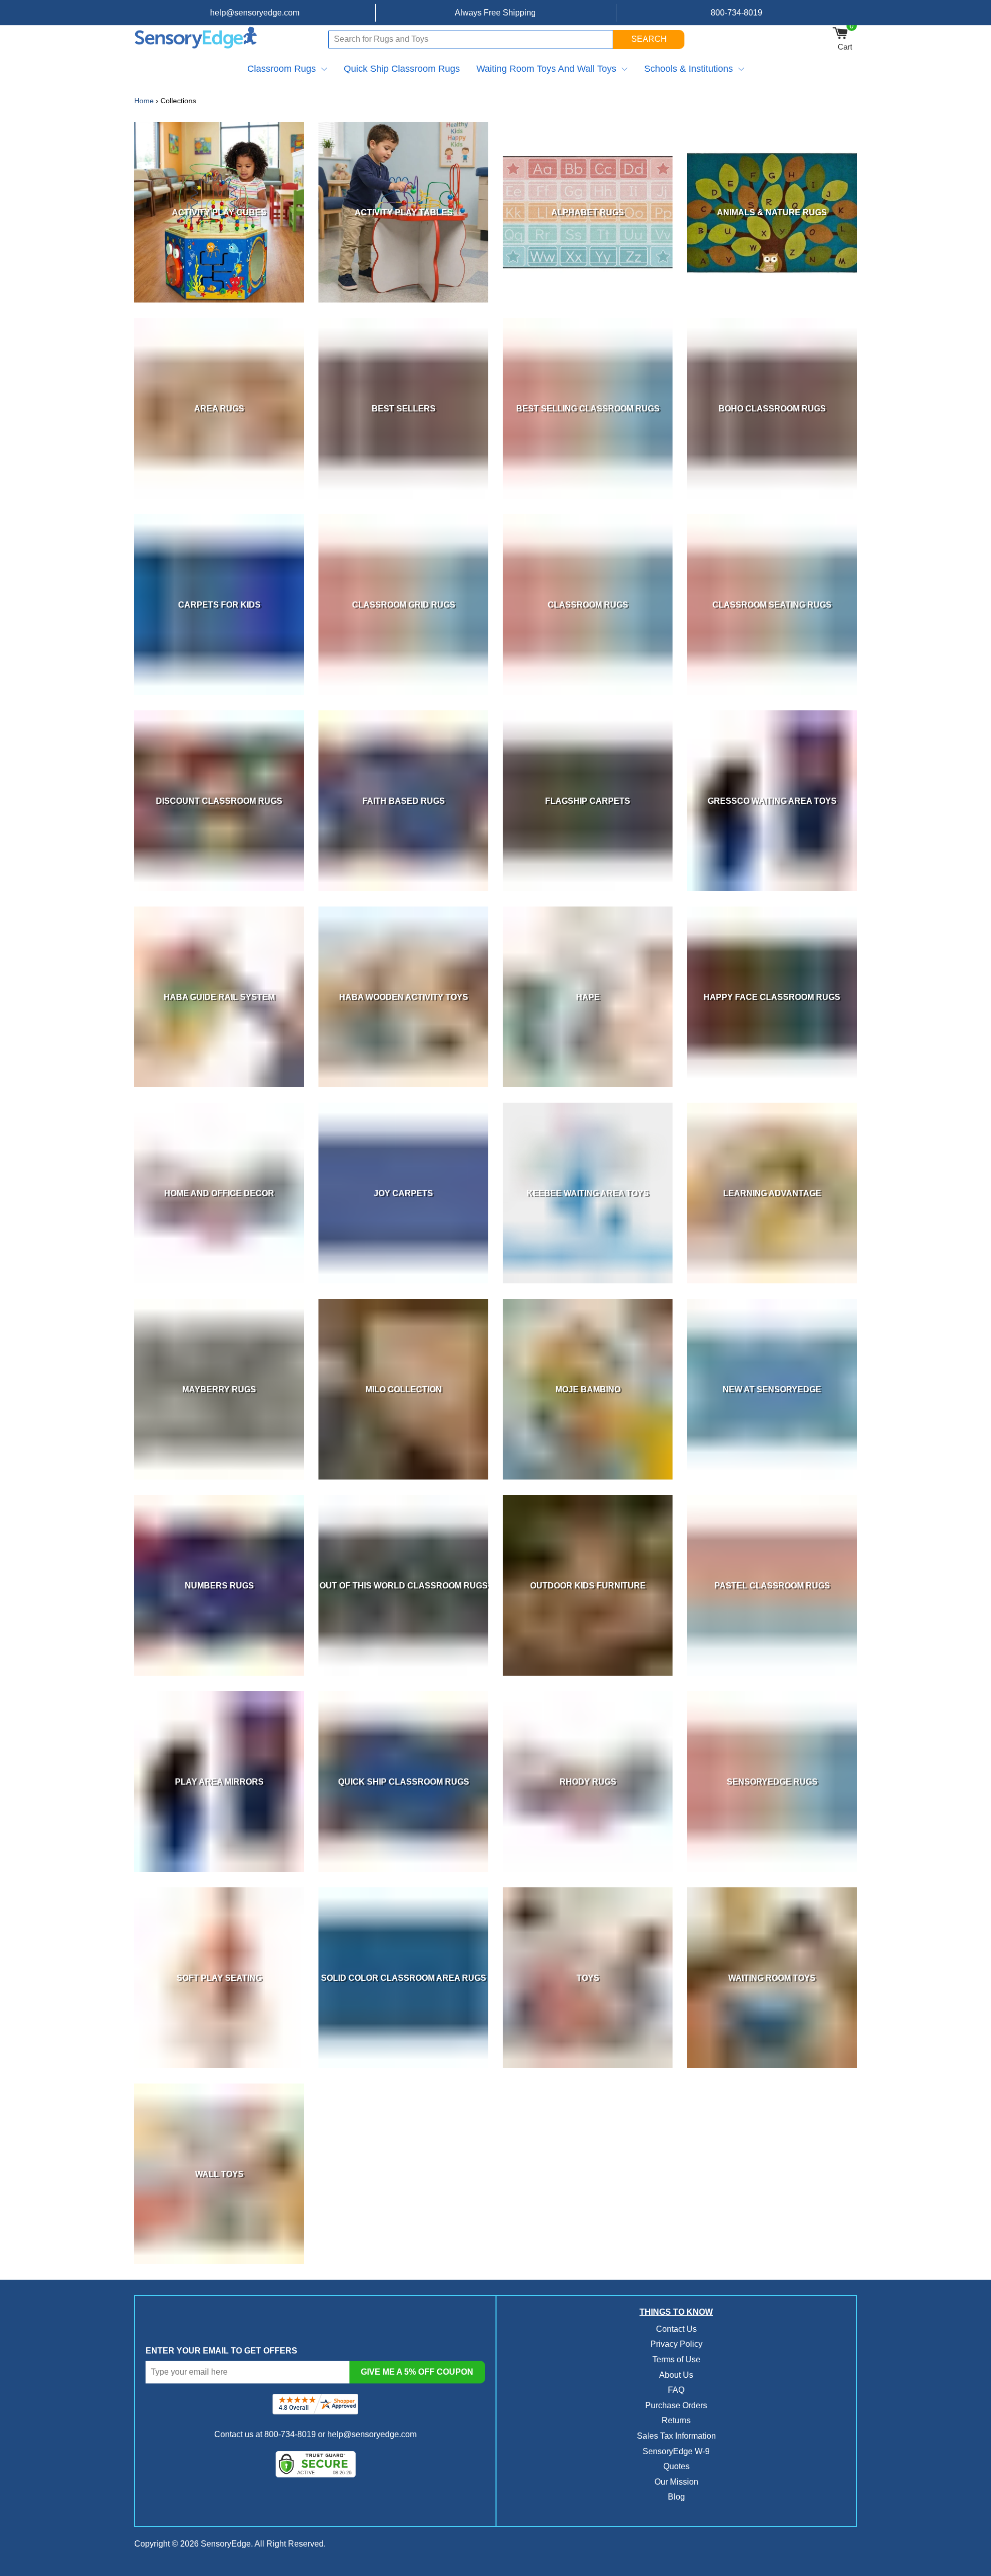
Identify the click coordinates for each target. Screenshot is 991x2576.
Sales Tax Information (676, 2436)
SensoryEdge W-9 (676, 2451)
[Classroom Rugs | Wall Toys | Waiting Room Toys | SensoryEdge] (196, 39)
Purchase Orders (676, 2405)
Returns (676, 2420)
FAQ (676, 2390)
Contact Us (676, 2329)
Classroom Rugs (282, 69)
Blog (676, 2497)
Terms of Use (676, 2359)
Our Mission (676, 2482)
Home (144, 101)
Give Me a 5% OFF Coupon (417, 2372)
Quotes (676, 2466)
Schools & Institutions (689, 69)
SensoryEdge (226, 2544)
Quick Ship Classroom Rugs (402, 69)
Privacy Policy (676, 2344)
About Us (676, 2375)
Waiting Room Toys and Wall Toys (546, 69)
